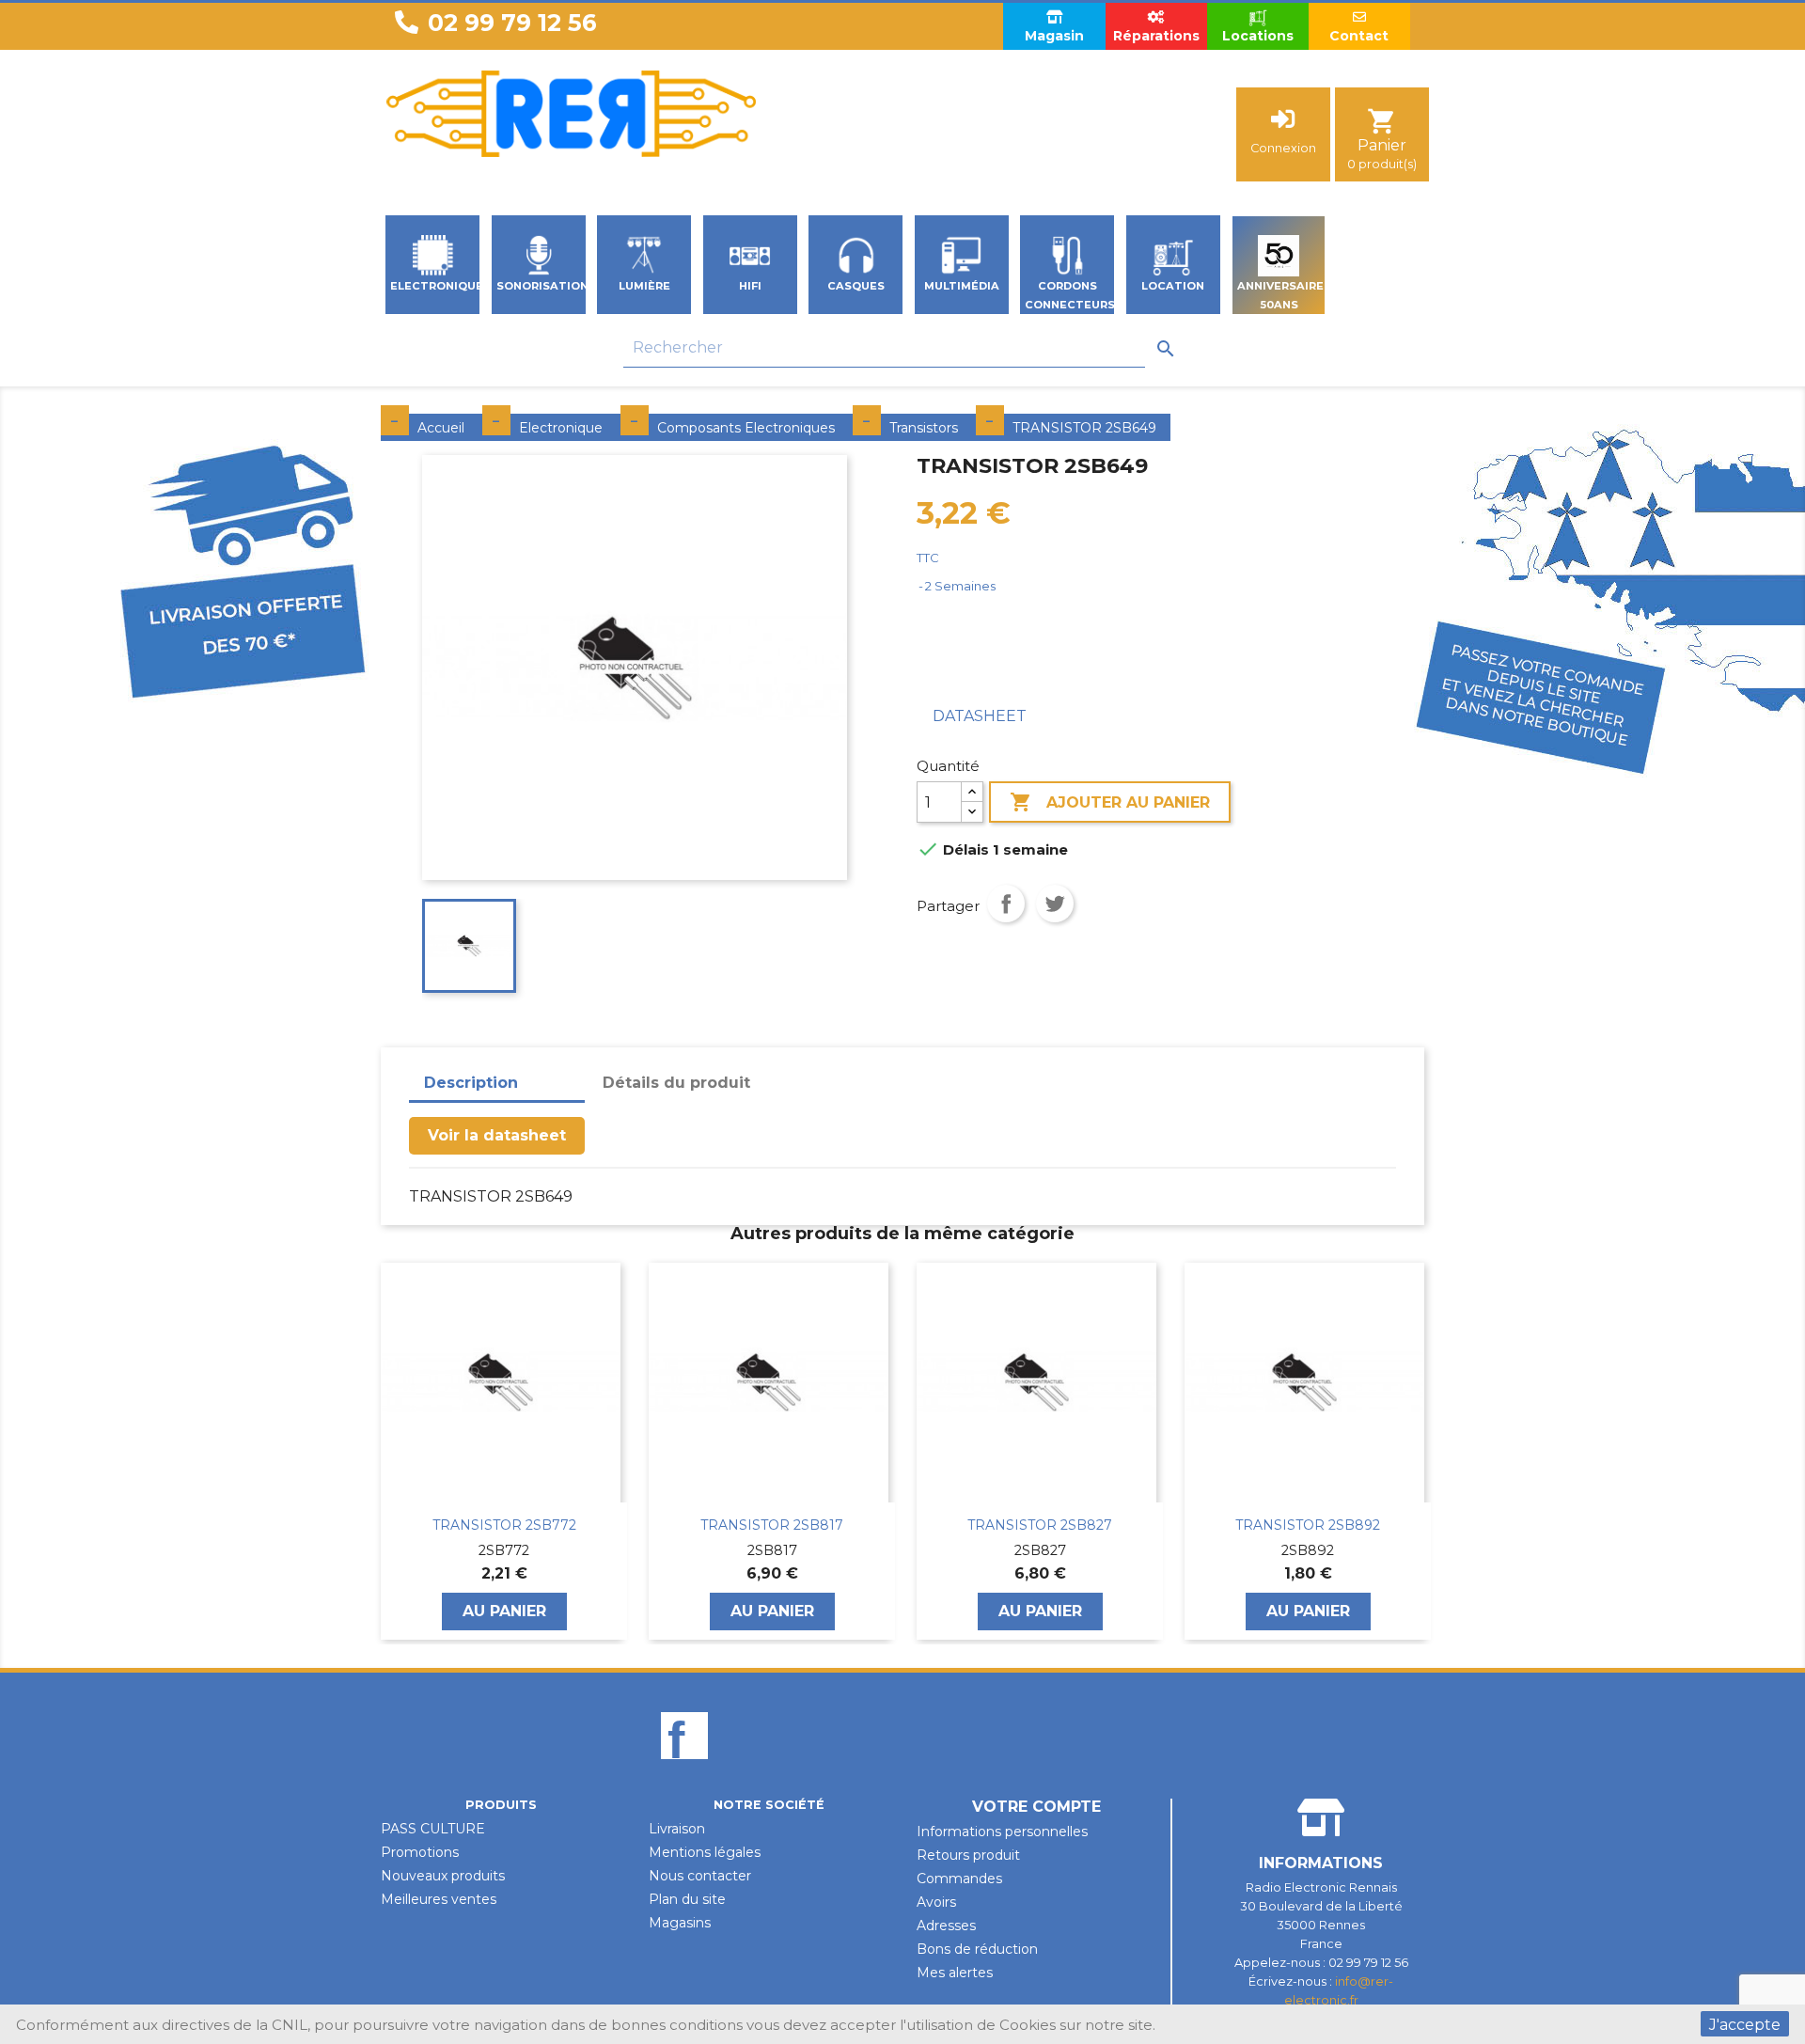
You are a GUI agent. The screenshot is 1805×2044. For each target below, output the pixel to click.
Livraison (677, 1829)
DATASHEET (980, 716)
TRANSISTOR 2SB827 (772, 1525)
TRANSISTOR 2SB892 (1040, 1525)
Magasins (680, 1923)
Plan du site (687, 1899)
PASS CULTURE (433, 1829)
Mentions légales (705, 1852)
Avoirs (936, 1902)
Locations (1258, 36)
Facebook (684, 1768)
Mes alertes (955, 1973)
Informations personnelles (1002, 1832)
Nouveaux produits (443, 1876)
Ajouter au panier (1110, 802)
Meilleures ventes (439, 1899)
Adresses (946, 1926)
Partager (1006, 904)
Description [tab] (471, 1083)
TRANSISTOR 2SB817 (504, 1525)
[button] (390, 1451)
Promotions (420, 1852)
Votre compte (1036, 1807)
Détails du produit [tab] (676, 1083)
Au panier (504, 1611)
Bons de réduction (977, 1949)
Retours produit (968, 1855)
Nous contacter (700, 1876)
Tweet (1055, 904)
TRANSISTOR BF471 (1308, 1525)
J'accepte (1745, 2025)
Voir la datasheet (497, 1135)
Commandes (959, 1879)
